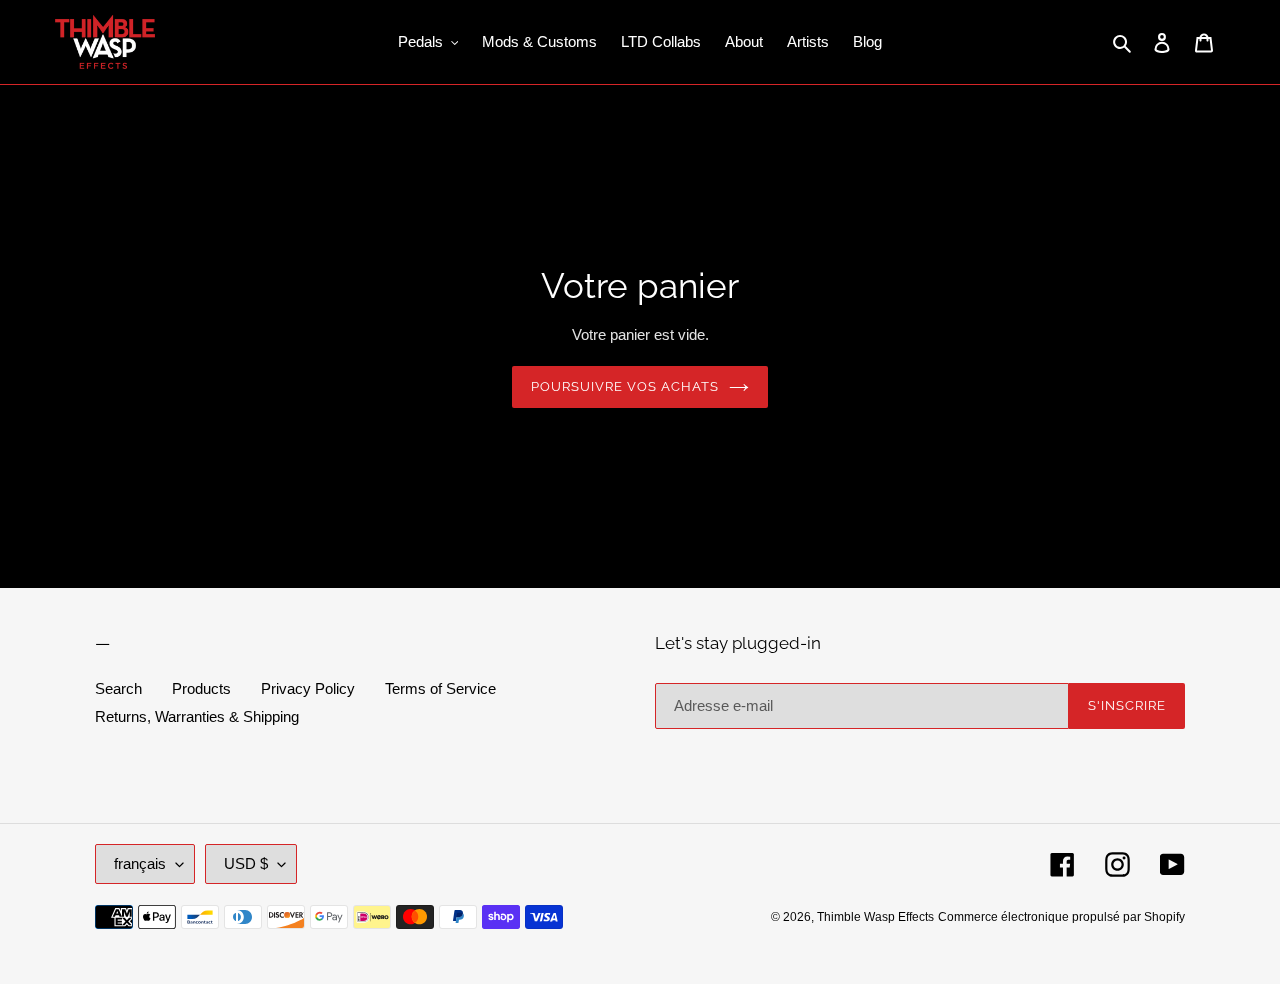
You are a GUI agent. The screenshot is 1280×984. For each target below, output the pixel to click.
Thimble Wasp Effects (875, 917)
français (140, 863)
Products (201, 688)
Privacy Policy (308, 688)
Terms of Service (440, 688)
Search (118, 688)
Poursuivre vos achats (625, 386)
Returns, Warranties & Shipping (197, 716)
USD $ (246, 863)
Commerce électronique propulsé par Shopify (1061, 917)
